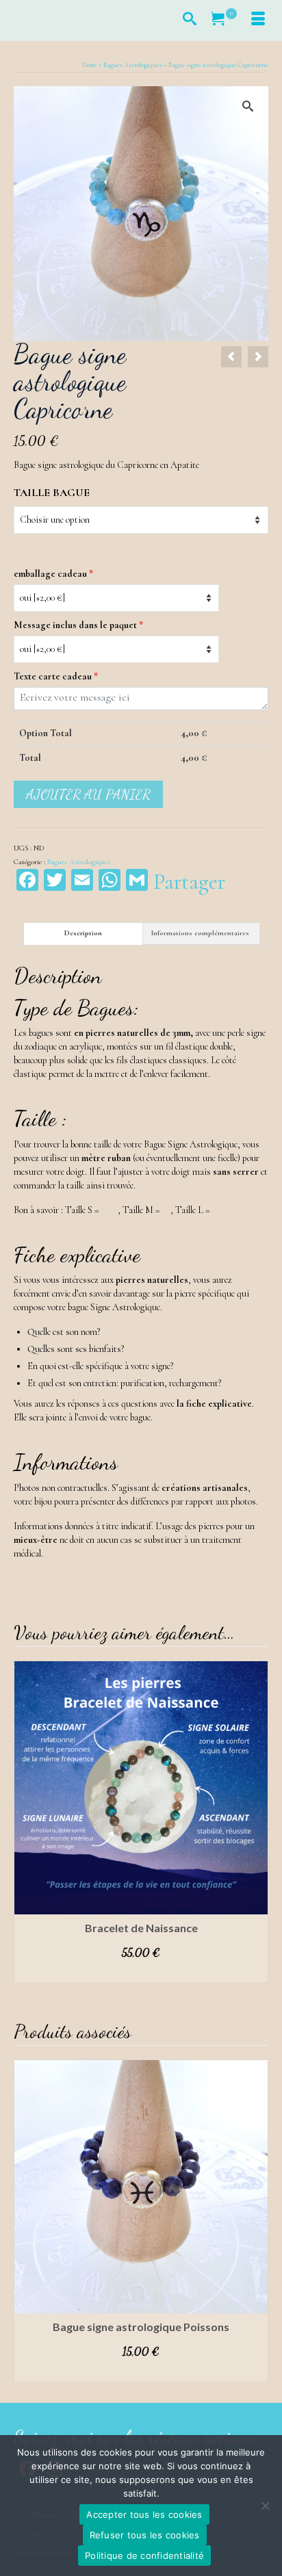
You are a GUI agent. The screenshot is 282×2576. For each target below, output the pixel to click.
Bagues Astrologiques (79, 862)
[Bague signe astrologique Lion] (258, 357)
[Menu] (258, 21)
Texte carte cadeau (56, 676)
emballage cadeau (53, 574)
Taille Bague (52, 493)
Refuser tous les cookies (145, 2535)
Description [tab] (83, 933)
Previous (26, 1822)
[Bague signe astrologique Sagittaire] (231, 357)
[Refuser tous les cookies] (265, 2506)
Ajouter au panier (88, 794)
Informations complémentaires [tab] (200, 933)
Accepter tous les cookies (144, 2514)
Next (256, 1822)
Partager (189, 882)
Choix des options (141, 1973)
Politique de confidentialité (144, 2555)
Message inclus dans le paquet (78, 625)
